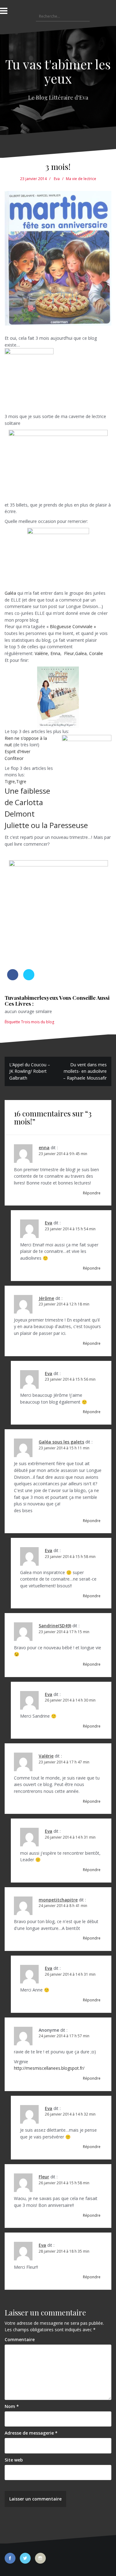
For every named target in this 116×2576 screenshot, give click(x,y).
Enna (55, 653)
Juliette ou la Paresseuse (46, 825)
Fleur (68, 653)
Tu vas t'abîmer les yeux (58, 71)
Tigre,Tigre (15, 781)
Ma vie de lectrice (81, 179)
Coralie (97, 653)
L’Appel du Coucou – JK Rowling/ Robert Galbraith (30, 1071)
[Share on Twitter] (29, 978)
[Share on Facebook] (13, 978)
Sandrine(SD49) (55, 1626)
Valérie (41, 653)
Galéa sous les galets (61, 1442)
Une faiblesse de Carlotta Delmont (27, 802)
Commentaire (20, 2339)
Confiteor (15, 758)
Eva (57, 179)
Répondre (92, 1193)
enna (44, 1148)
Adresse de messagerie (31, 2433)
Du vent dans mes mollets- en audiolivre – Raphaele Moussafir (85, 1071)
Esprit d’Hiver (17, 751)
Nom (12, 2406)
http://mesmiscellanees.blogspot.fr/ (49, 2068)
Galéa (10, 593)
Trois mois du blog (38, 1022)
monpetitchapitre (58, 1900)
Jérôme (46, 1298)
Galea (81, 653)
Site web (14, 2460)
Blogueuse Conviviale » (73, 626)
